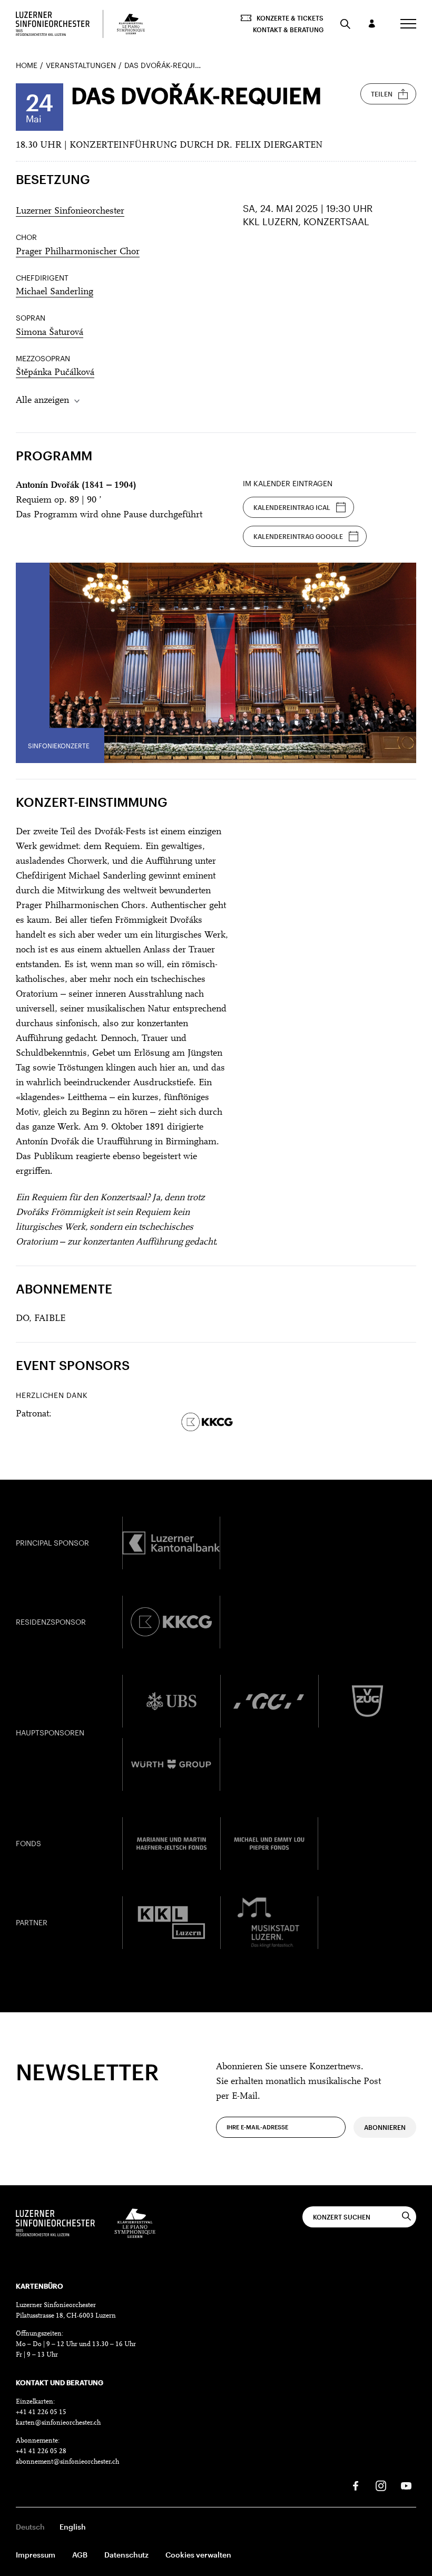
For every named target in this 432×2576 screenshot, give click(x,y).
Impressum (36, 2555)
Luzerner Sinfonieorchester (70, 211)
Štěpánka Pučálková (55, 373)
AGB (80, 2555)
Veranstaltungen (81, 65)
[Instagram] (381, 2486)
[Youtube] (406, 2486)
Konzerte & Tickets (290, 18)
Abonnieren (385, 2127)
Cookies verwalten (198, 2555)
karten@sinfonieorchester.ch (58, 2423)
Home (27, 65)
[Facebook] (356, 2486)
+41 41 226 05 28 (41, 2451)
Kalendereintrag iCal (292, 507)
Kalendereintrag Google (298, 536)
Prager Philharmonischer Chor (78, 252)
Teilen (382, 94)
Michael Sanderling (55, 292)
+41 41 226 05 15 (41, 2412)
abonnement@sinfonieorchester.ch (67, 2462)
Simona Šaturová (50, 333)
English (73, 2527)
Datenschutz (126, 2555)
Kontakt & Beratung (288, 30)
